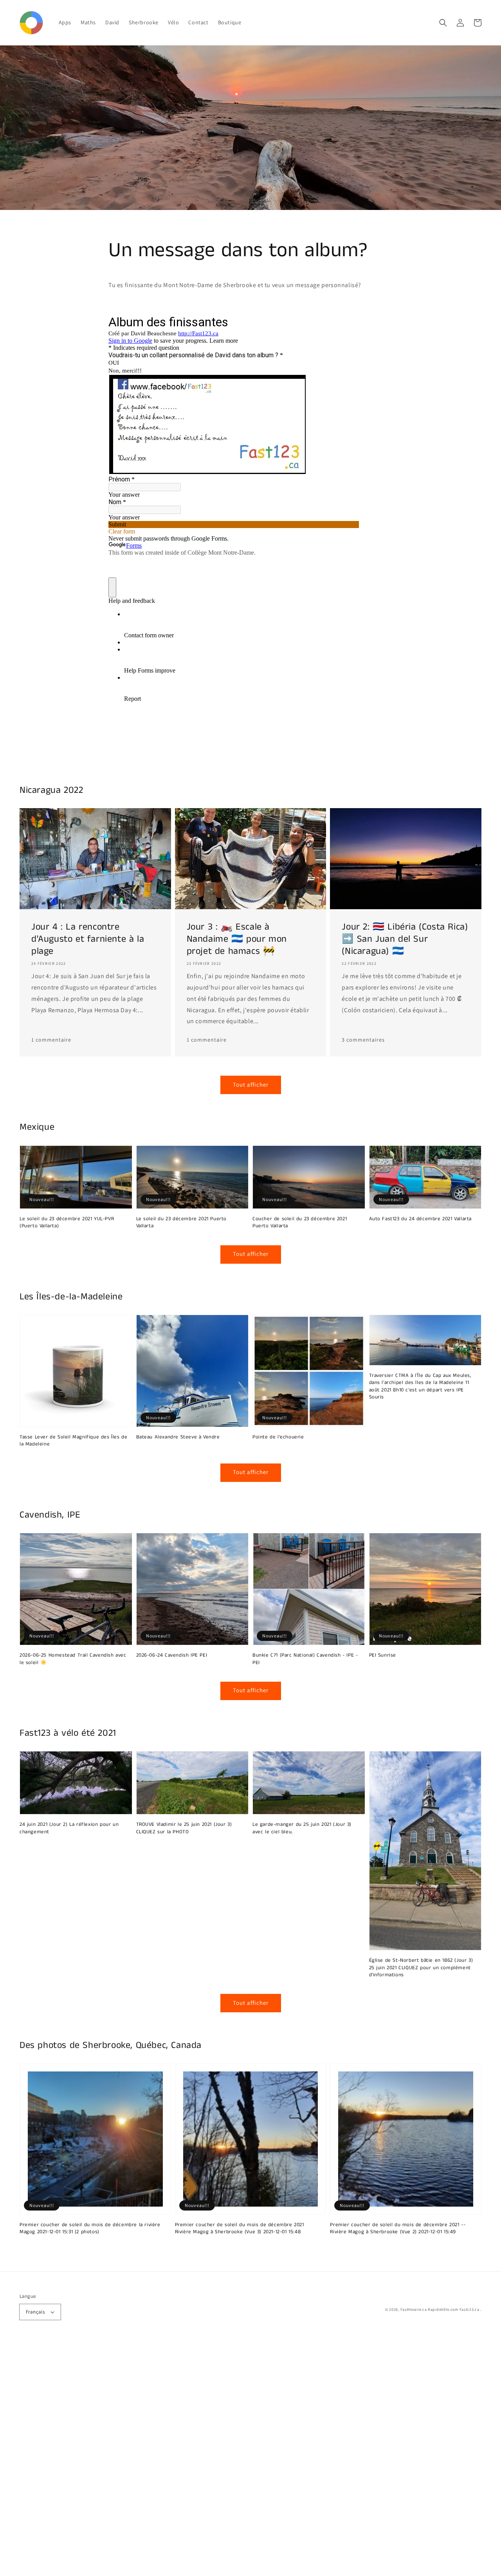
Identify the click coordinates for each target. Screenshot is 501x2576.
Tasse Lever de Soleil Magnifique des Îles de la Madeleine (73, 1441)
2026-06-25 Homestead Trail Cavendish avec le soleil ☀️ (73, 1659)
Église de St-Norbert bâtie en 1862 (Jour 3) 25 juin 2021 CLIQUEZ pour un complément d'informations (421, 1968)
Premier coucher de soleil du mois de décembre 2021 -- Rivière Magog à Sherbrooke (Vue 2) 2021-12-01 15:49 (398, 2229)
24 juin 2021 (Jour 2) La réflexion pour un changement (69, 1828)
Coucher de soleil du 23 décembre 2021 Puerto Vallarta (300, 1223)
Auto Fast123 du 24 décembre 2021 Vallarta (421, 1219)
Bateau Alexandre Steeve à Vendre (178, 1437)
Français (35, 2312)
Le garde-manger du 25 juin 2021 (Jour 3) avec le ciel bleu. (302, 1828)
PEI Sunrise (383, 1655)
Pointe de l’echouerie (278, 1437)
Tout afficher (251, 1084)
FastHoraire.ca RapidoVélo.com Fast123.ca (440, 2309)
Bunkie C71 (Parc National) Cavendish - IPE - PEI (305, 1659)
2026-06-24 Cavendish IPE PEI (172, 1655)
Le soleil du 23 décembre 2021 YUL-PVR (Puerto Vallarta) (67, 1223)
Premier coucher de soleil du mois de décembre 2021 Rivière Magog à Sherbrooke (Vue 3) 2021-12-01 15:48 (240, 2229)
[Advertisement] (235, 2458)
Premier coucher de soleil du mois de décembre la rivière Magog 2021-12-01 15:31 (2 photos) (90, 2229)
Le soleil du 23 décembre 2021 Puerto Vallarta (182, 1223)
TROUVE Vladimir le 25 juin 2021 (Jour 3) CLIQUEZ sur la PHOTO (184, 1828)
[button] (443, 23)
